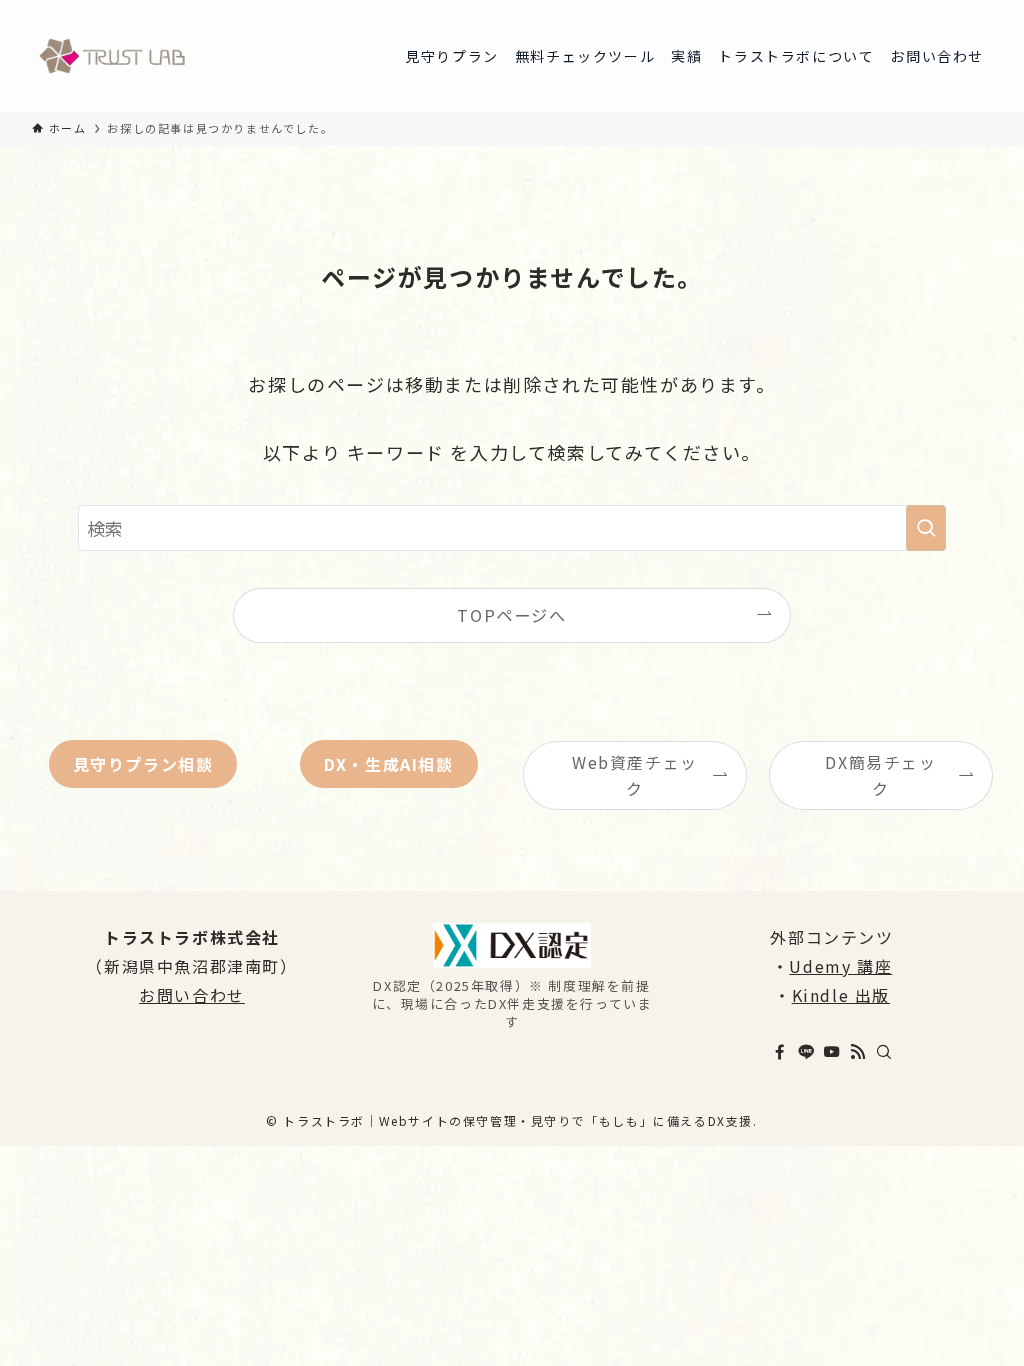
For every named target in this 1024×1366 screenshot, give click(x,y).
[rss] (858, 1052)
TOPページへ (511, 615)
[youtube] (832, 1052)
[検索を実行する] (926, 528)
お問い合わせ (192, 995)
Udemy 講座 (840, 966)
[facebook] (780, 1052)
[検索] (884, 1052)
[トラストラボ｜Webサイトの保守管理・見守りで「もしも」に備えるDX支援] (112, 56)
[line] (806, 1052)
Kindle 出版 (841, 995)
